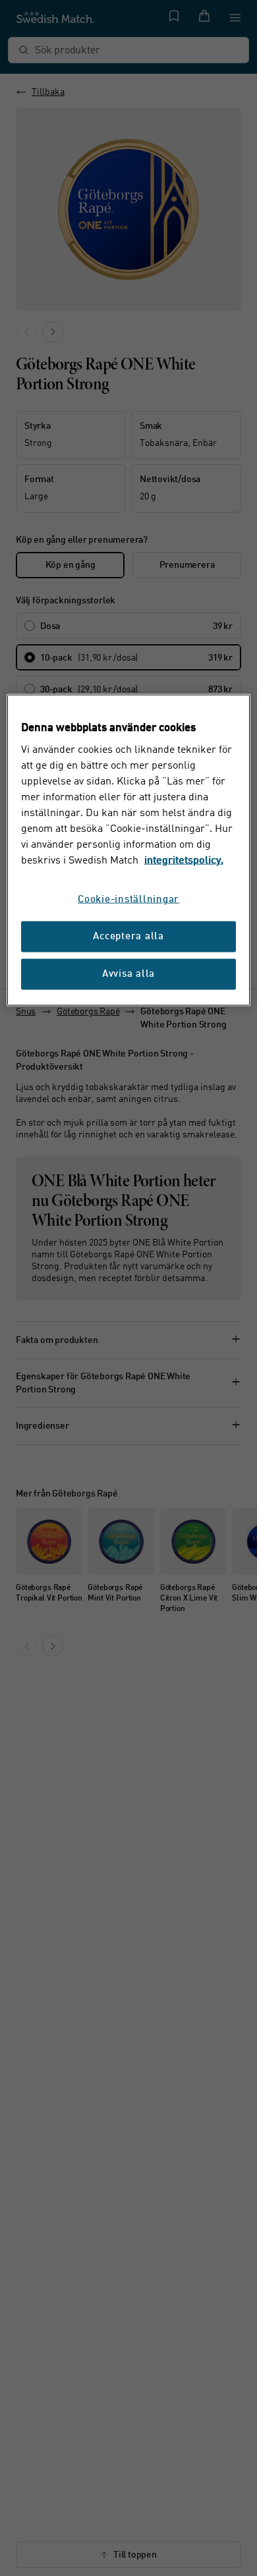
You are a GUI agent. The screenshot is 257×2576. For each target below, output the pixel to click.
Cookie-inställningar (128, 900)
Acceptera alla (128, 937)
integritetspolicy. (184, 861)
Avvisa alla (128, 974)
